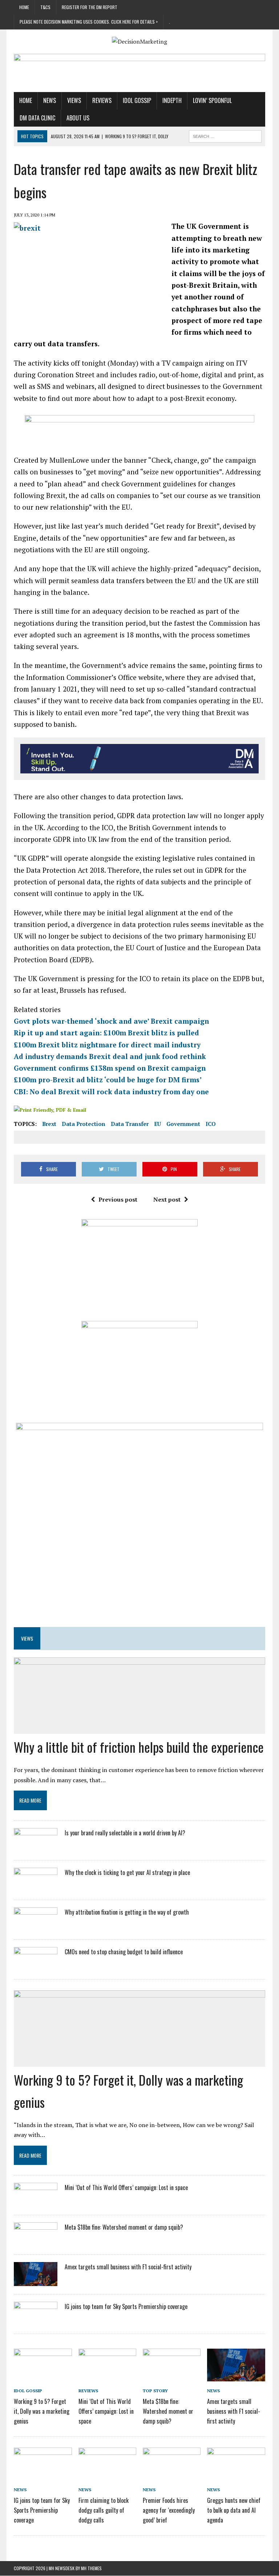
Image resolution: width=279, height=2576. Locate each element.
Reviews (102, 100)
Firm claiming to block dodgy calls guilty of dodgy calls (104, 2510)
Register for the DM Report (90, 7)
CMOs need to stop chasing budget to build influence (124, 1952)
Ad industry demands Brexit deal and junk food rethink (110, 1056)
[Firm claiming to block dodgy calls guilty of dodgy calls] (108, 2475)
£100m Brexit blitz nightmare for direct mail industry (107, 1045)
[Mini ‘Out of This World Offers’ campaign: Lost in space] (36, 2202)
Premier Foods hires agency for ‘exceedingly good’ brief (169, 2510)
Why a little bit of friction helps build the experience (139, 1747)
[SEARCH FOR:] (225, 135)
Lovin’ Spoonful (212, 100)
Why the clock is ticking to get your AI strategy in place (127, 1872)
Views (74, 100)
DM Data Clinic (37, 118)
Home (24, 7)
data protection (84, 1124)
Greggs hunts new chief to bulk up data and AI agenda (234, 2510)
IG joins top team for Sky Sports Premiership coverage (126, 2306)
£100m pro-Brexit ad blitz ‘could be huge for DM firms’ (108, 1080)
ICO (211, 1124)
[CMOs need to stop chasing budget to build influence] (36, 1966)
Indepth (172, 100)
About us (78, 118)
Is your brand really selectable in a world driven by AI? (125, 1833)
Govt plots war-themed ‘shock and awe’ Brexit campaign (111, 1021)
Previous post (118, 1199)
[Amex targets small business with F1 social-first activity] (36, 2282)
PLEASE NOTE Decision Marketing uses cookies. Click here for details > (89, 22)
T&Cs (45, 7)
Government (183, 1124)
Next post (167, 1199)
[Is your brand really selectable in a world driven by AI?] (36, 1847)
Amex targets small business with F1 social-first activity (128, 2267)
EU (157, 1124)
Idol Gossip (137, 100)
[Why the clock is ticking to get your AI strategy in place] (36, 1887)
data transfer (130, 1124)
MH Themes (91, 2568)
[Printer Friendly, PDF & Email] (50, 1109)
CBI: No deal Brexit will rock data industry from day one (111, 1092)
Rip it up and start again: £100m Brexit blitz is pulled (106, 1033)
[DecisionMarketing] (139, 42)
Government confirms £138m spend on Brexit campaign (110, 1068)
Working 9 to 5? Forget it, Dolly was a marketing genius (42, 2411)
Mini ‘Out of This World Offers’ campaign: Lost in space (126, 2187)
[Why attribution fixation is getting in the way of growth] (36, 1926)
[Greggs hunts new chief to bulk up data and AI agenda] (236, 2475)
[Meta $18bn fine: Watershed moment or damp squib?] (36, 2242)
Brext (49, 1124)
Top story (155, 2391)
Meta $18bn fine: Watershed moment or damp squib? (124, 2227)
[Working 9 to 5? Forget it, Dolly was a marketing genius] (43, 2376)
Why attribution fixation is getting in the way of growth (127, 1912)
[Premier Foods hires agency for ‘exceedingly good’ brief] (172, 2475)
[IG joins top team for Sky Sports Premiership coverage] (36, 2321)
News (50, 100)
